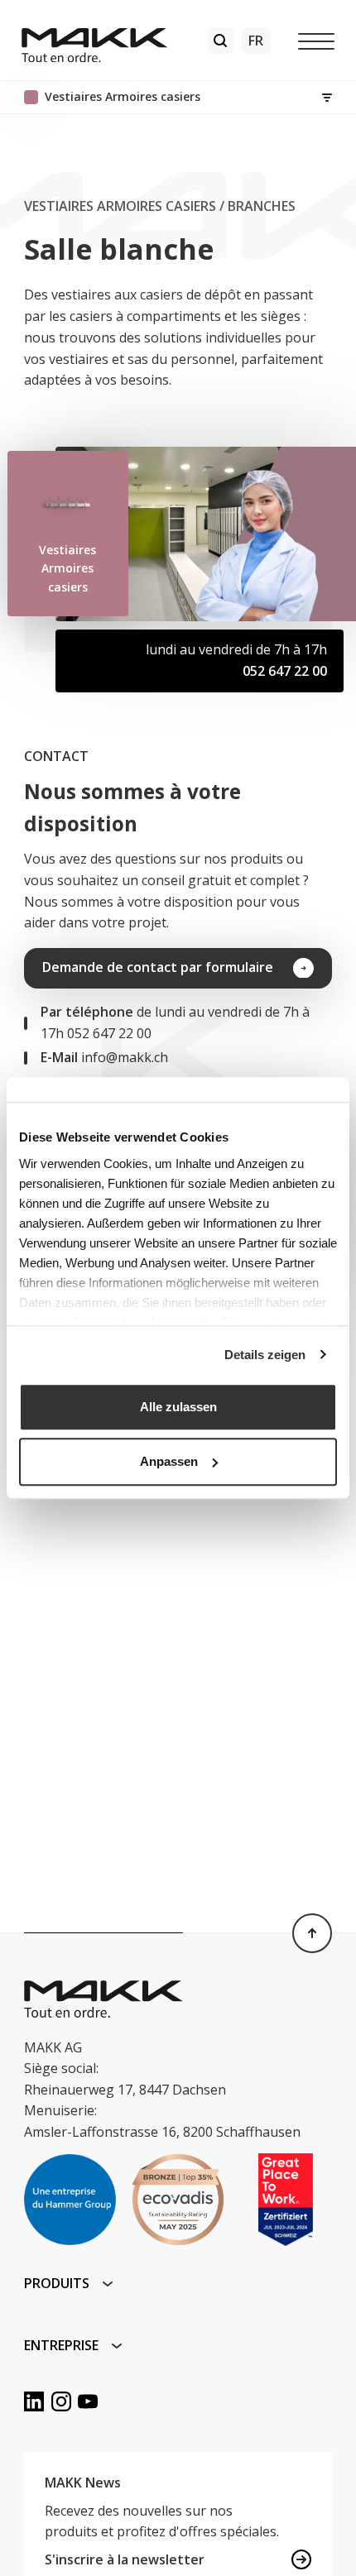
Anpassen (169, 1461)
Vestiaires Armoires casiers (120, 206)
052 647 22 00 (285, 671)
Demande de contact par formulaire (158, 967)
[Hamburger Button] (316, 40)
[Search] (220, 41)
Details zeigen (265, 1355)
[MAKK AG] (95, 41)
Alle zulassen (178, 1407)
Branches (262, 206)
